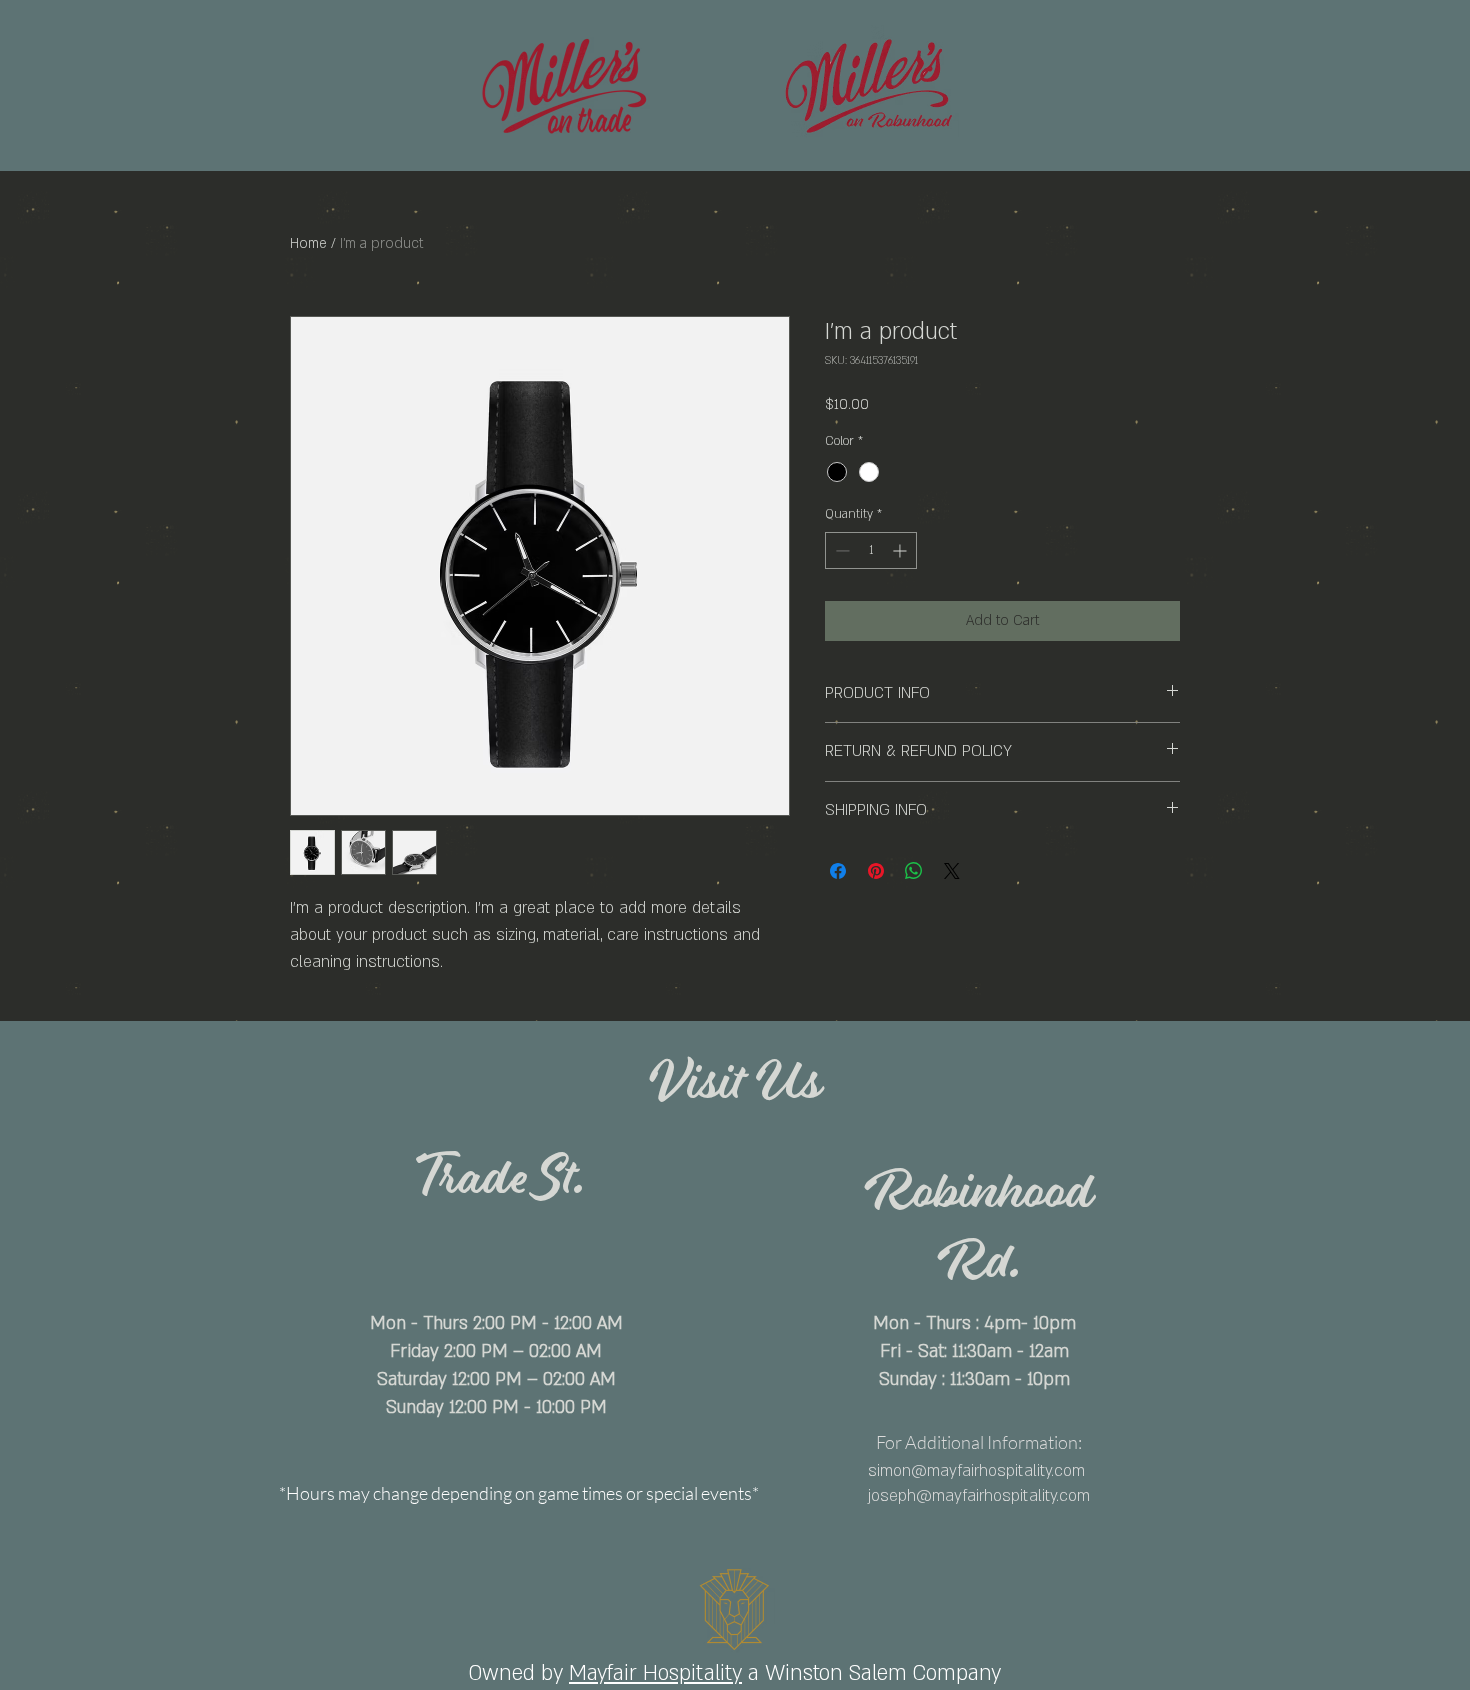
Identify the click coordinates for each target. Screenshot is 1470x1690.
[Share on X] (952, 871)
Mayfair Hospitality (655, 1673)
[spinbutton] (871, 550)
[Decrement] (840, 550)
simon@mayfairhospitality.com (976, 1471)
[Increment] (901, 550)
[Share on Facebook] (838, 871)
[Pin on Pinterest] (876, 871)
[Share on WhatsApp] (914, 871)
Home (308, 243)
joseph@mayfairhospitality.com (979, 1496)
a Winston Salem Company (874, 1673)
